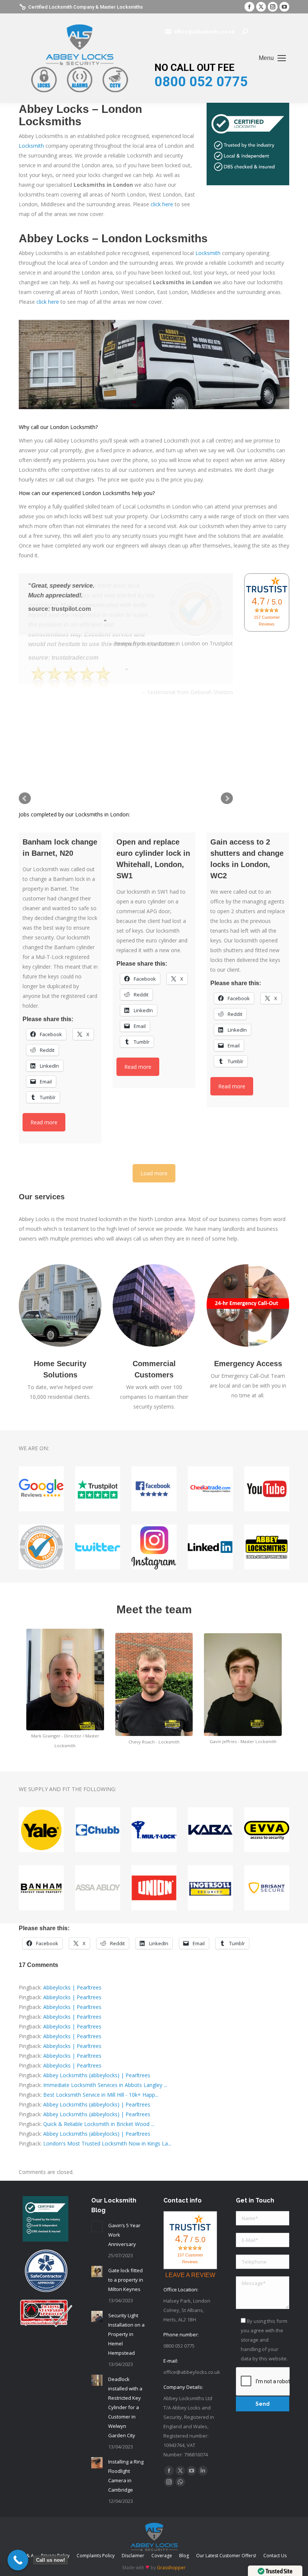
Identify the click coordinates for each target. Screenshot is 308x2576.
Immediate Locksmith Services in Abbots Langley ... (105, 2085)
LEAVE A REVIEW (190, 2275)
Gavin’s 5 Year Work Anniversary (124, 2235)
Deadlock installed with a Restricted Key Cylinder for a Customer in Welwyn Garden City (125, 2407)
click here (162, 204)
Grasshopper (171, 2568)
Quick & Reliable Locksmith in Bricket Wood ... (99, 2124)
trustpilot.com (71, 609)
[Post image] (97, 2226)
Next (227, 798)
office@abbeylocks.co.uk (204, 32)
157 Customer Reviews (267, 621)
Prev (25, 798)
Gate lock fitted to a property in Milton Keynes (126, 2280)
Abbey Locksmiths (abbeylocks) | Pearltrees (97, 2075)
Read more (44, 1122)
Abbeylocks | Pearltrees (72, 1987)
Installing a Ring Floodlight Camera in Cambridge (126, 2476)
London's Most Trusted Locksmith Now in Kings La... (107, 2143)
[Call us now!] (18, 2560)
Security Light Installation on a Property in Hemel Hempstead (126, 2334)
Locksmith (31, 146)
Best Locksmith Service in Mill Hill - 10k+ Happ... (101, 2095)
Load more (154, 1173)
